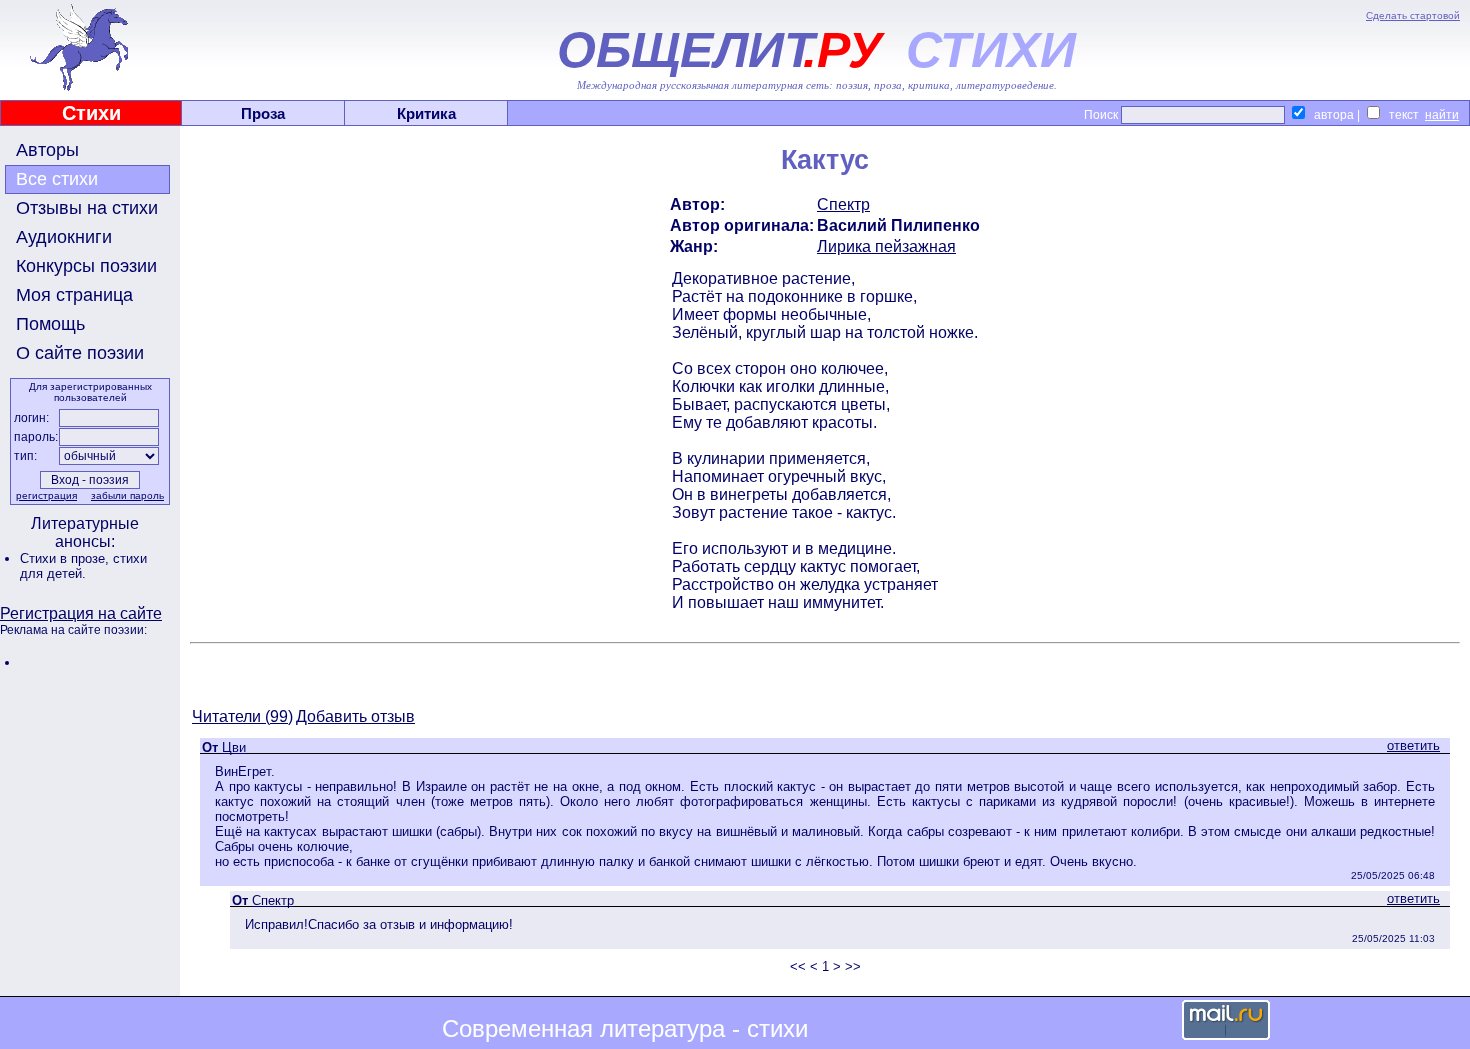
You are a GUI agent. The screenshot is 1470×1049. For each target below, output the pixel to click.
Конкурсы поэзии (86, 266)
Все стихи (57, 179)
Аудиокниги (64, 237)
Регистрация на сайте (81, 613)
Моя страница (74, 295)
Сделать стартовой (1413, 15)
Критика (426, 113)
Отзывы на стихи (87, 208)
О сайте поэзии (80, 353)
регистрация (46, 495)
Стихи (91, 113)
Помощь (50, 324)
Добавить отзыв (355, 716)
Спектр (843, 204)
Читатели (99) (242, 716)
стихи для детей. (83, 566)
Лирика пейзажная (886, 246)
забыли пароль (127, 495)
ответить (1413, 745)
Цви (234, 747)
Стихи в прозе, (66, 558)
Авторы (47, 150)
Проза (263, 113)
